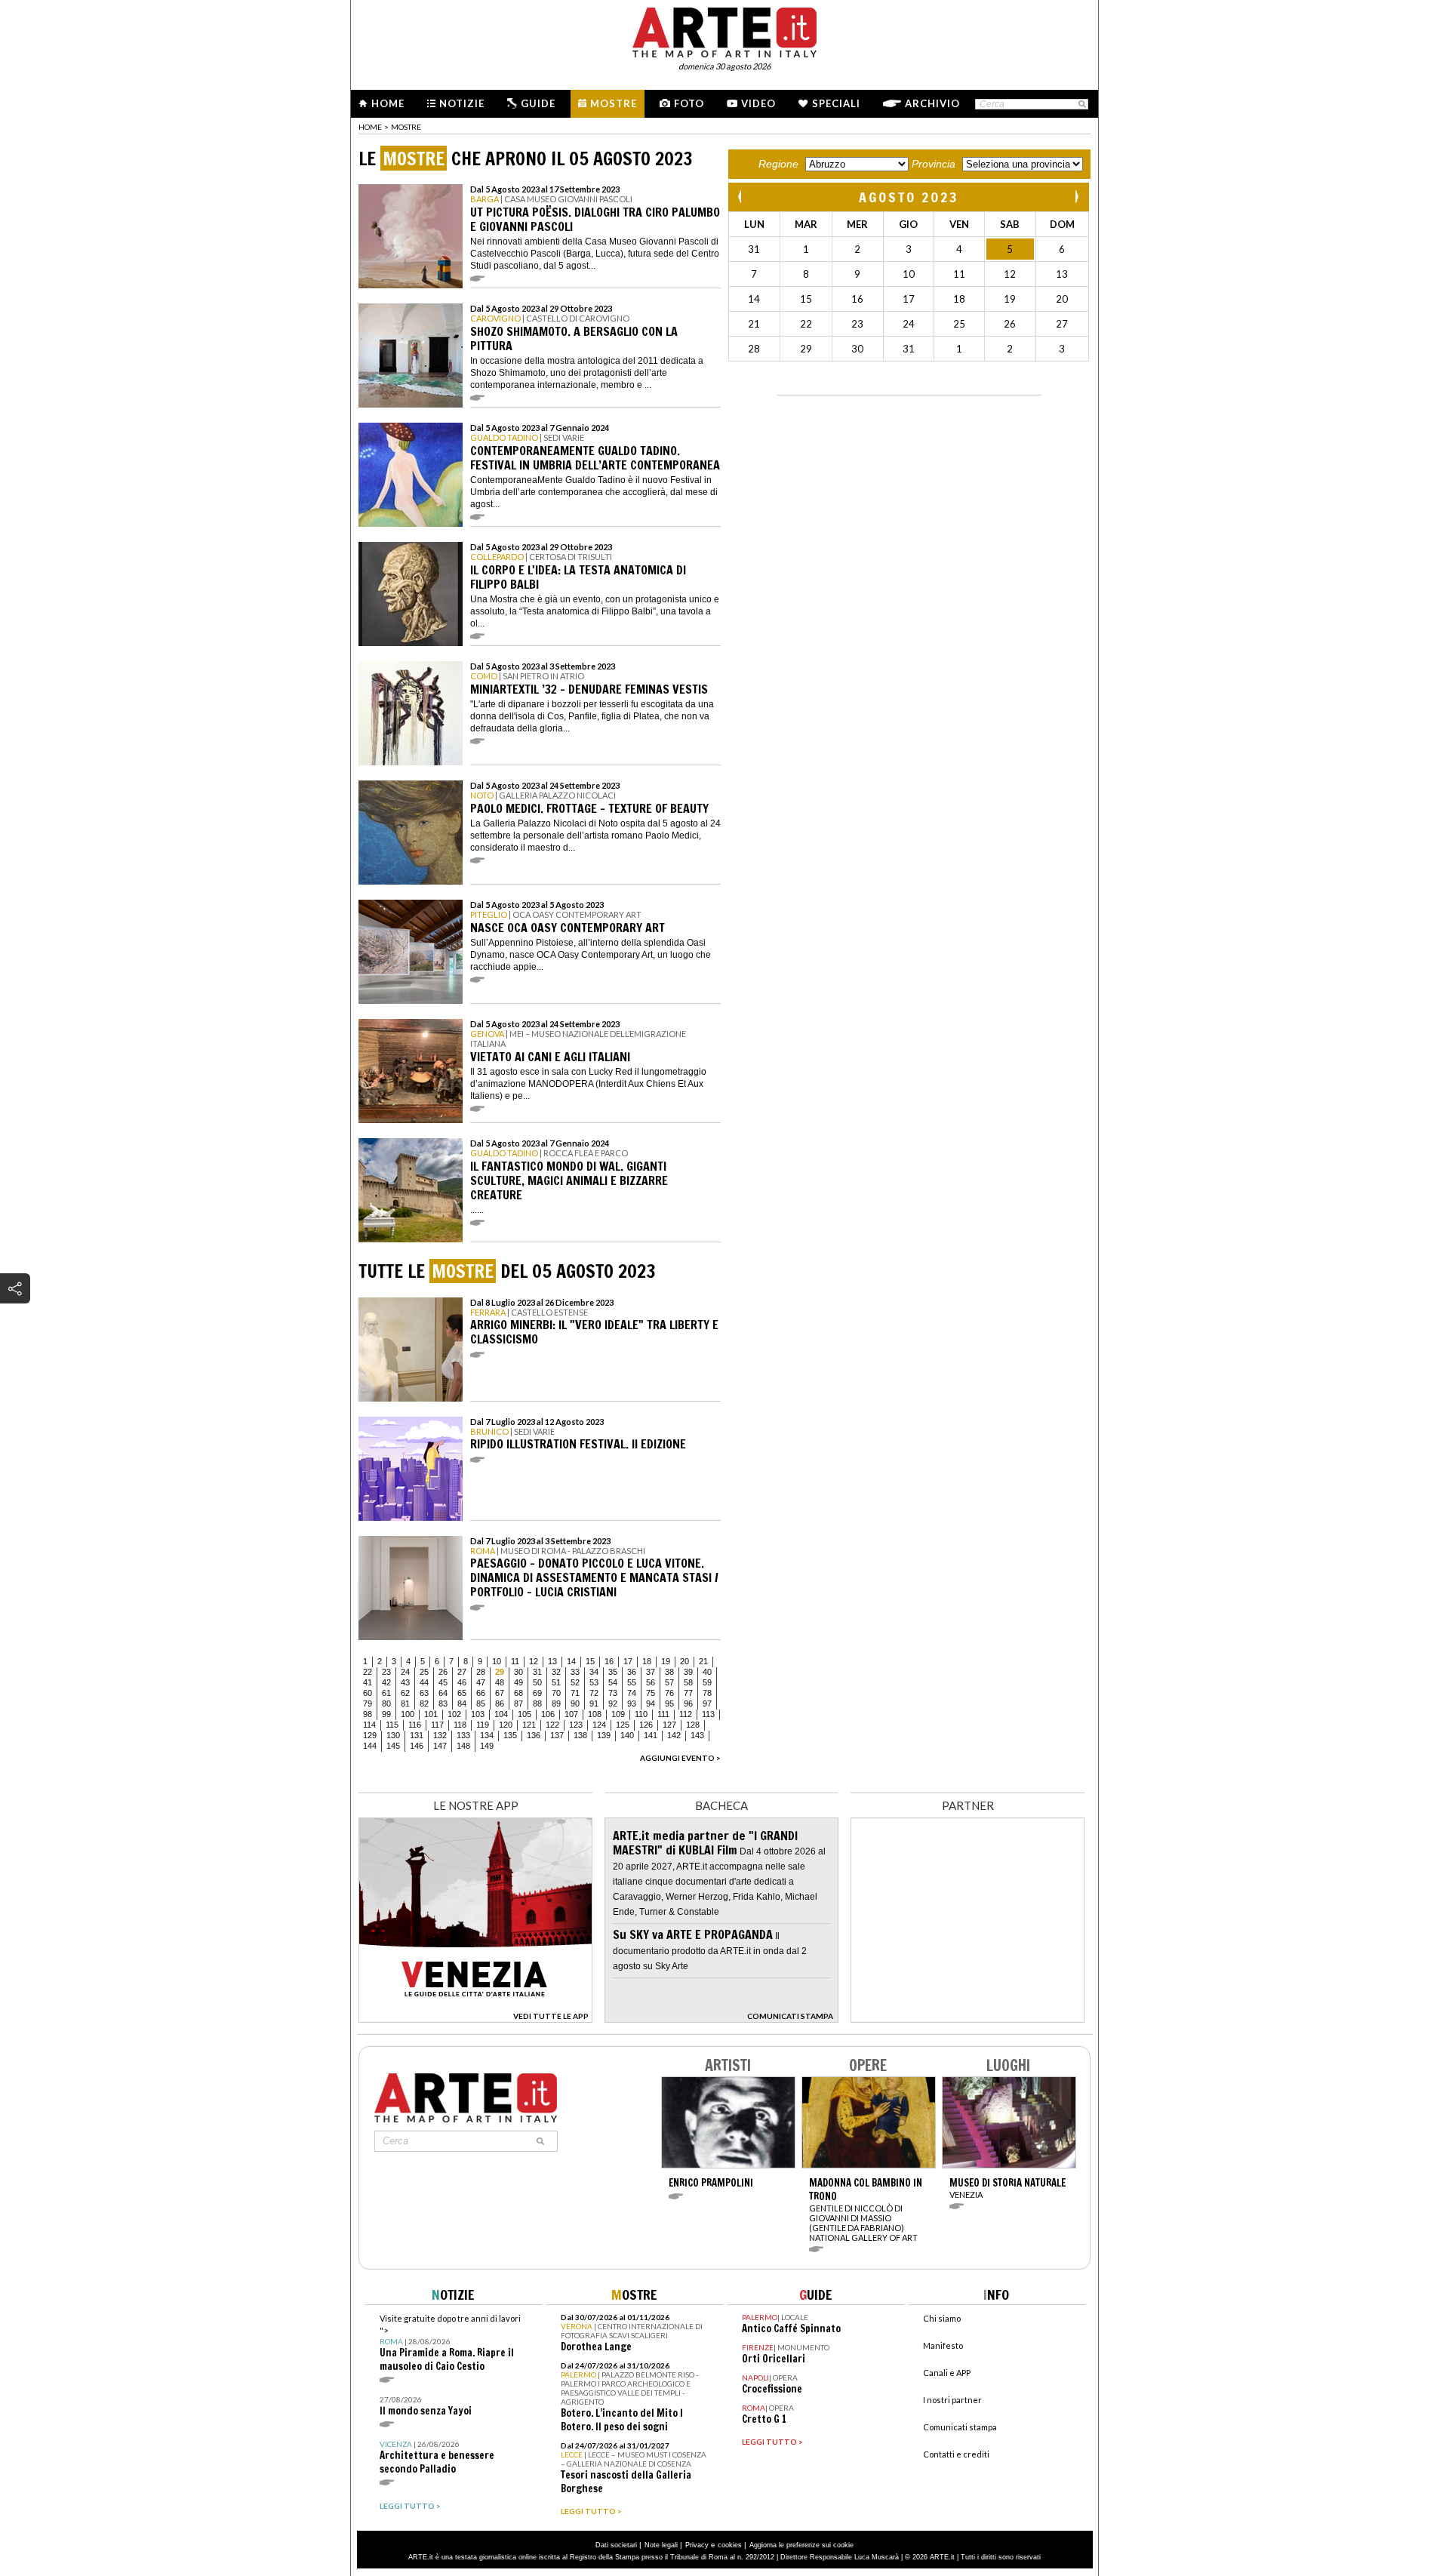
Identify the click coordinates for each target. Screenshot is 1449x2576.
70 (556, 1693)
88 (537, 1703)
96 (688, 1703)
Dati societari (616, 2545)
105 (525, 1714)
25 (424, 1672)
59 (707, 1682)
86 (500, 1703)
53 (594, 1682)
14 (571, 1661)
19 (666, 1661)
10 (497, 1661)
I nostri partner (952, 2400)
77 (688, 1693)
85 (481, 1703)
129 (370, 1735)
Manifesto (943, 2345)
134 (487, 1735)
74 (632, 1693)
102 (454, 1714)
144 (370, 1746)
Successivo (1076, 197)
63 (424, 1693)
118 (460, 1725)
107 (571, 1714)
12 (534, 1661)
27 (462, 1672)
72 (594, 1693)
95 (669, 1703)
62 (405, 1693)
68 (518, 1693)
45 (443, 1682)
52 (575, 1682)
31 (537, 1672)
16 (609, 1661)
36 (632, 1672)
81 (405, 1703)
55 (632, 1682)
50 (537, 1682)
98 (368, 1714)
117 (437, 1725)
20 (685, 1661)
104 (501, 1714)
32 (556, 1672)
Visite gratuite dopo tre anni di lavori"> (450, 2343)
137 (557, 1735)
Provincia (934, 164)
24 (405, 1672)
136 (534, 1735)
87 (518, 1703)
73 (613, 1693)
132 (440, 1735)
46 (462, 1682)
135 (510, 1735)
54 (613, 1682)
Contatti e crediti (956, 2454)
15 (590, 1661)
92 (613, 1703)
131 (417, 1735)
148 (463, 1746)
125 (623, 1725)
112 (686, 1714)
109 (618, 1714)
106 (548, 1714)
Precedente (741, 197)
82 (424, 1703)
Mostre (614, 103)
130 (393, 1735)
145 (393, 1746)
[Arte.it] (724, 30)
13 (552, 1661)
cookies (730, 2545)
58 (688, 1682)
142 (674, 1735)
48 (500, 1682)
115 (392, 1725)
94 (651, 1703)
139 (604, 1735)
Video (758, 103)
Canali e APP (947, 2373)
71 (575, 1693)
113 (708, 1714)
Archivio (932, 103)
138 (580, 1735)
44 (424, 1682)
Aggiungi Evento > (680, 1758)
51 (556, 1682)
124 (599, 1725)
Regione (778, 164)
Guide (538, 103)
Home (388, 103)
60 (368, 1693)
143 (697, 1735)
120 (506, 1725)
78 (707, 1693)
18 (647, 1661)
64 (443, 1693)
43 (405, 1682)
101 (431, 1714)
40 (707, 1672)
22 (368, 1672)
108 (595, 1714)
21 (703, 1661)
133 (463, 1735)
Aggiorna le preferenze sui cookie (801, 2545)
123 (576, 1725)
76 (669, 1693)
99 (386, 1714)
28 (481, 1672)
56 (651, 1682)
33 (575, 1672)
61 (386, 1693)
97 (707, 1703)
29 (500, 1672)
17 (628, 1661)
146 (417, 1746)
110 (641, 1714)
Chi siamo (942, 2318)
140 (627, 1735)
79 (368, 1703)
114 (369, 1725)
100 (408, 1714)
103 (478, 1714)
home (370, 127)
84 (462, 1703)
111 (663, 1714)
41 (368, 1682)
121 (529, 1725)
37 (651, 1672)
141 (651, 1735)
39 (688, 1672)
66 (481, 1693)
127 (669, 1725)
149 (487, 1746)
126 (646, 1725)
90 (575, 1703)
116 (415, 1725)
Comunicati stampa (960, 2427)
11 (515, 1661)
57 (669, 1682)
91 (594, 1703)
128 (693, 1725)
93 (632, 1703)
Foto (689, 103)
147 (440, 1746)
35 (613, 1672)
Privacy (697, 2545)
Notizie (462, 103)
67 (500, 1693)
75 (651, 1693)
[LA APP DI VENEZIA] (475, 2019)
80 (386, 1703)
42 (386, 1682)
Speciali (836, 103)
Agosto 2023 (909, 197)
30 (518, 1672)
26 (443, 1672)
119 (483, 1725)
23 (386, 1672)
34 (594, 1672)
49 (518, 1682)
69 (537, 1693)
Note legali (661, 2545)
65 (462, 1693)
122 (552, 1725)
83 (443, 1703)
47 (481, 1682)
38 (669, 1672)
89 (556, 1703)
